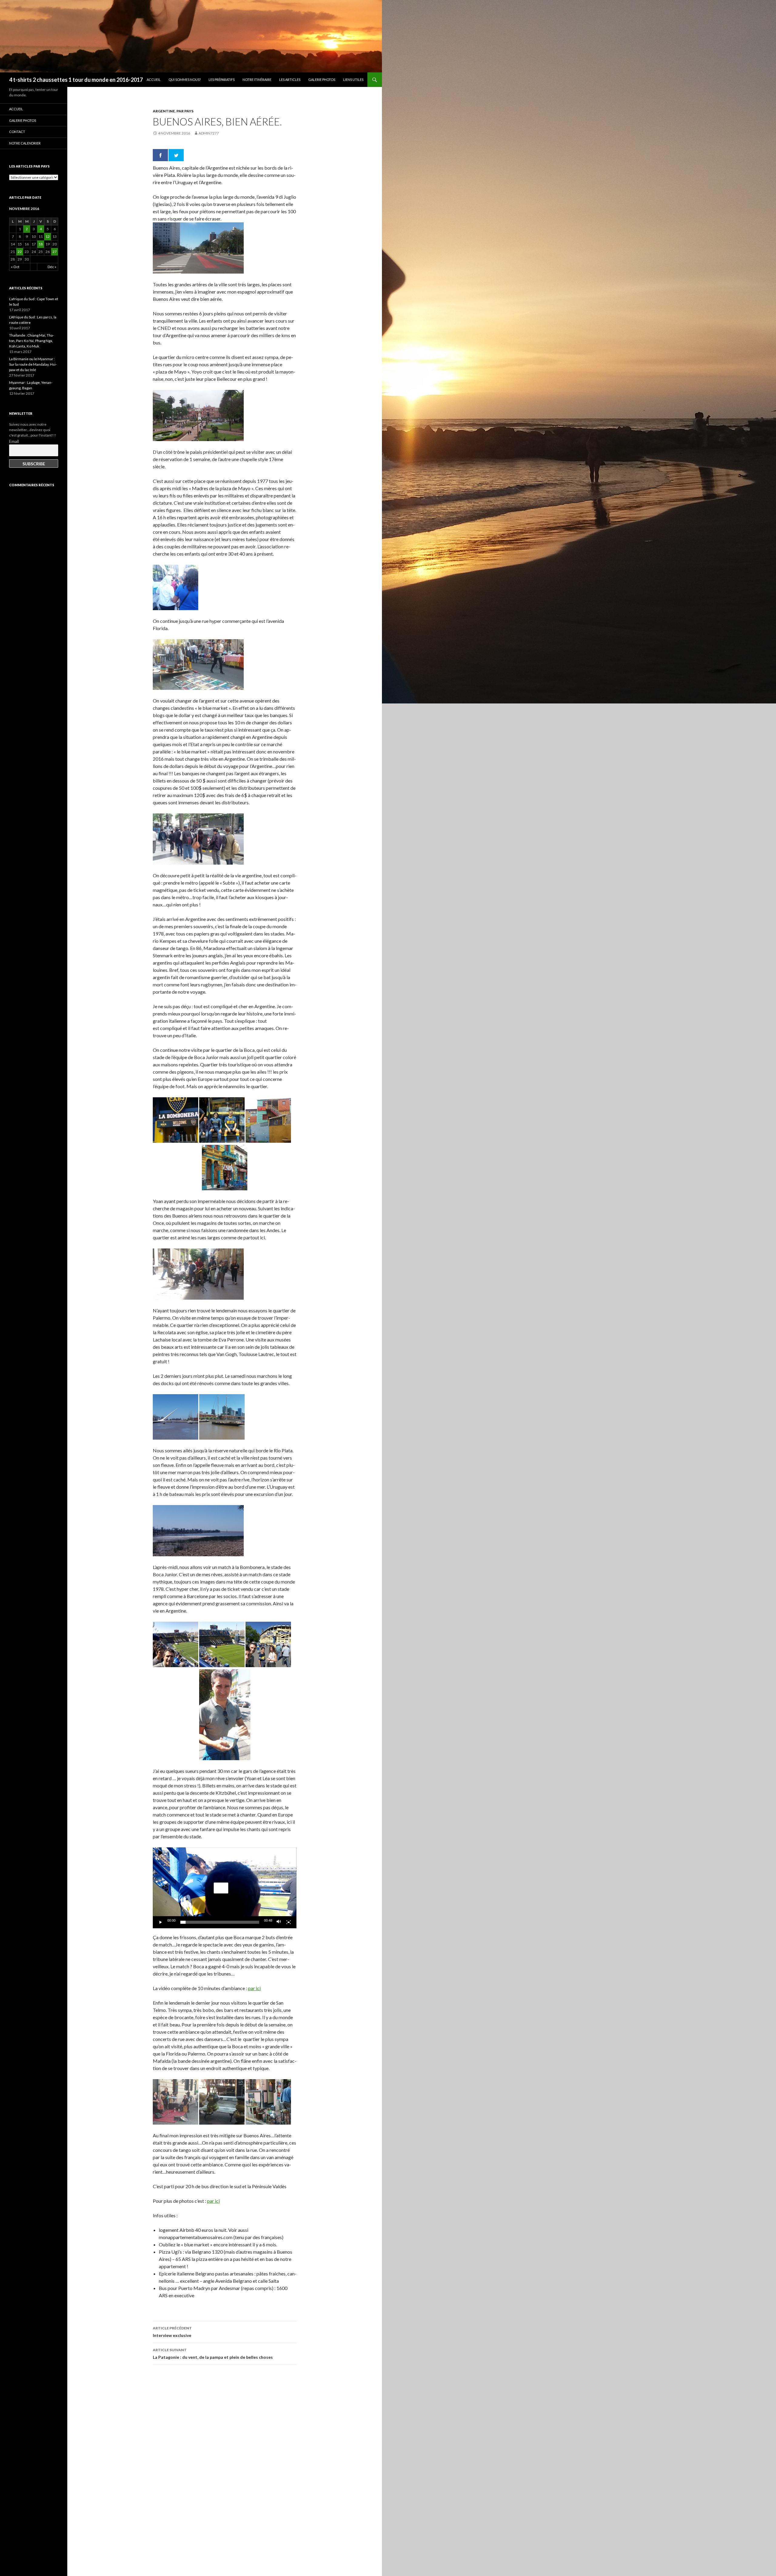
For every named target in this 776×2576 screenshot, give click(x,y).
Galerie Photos (322, 80)
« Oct (15, 267)
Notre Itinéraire (257, 80)
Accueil (154, 80)
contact (17, 132)
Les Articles (290, 80)
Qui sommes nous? (185, 80)
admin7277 (209, 133)
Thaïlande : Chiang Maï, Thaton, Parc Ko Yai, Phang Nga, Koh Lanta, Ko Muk (32, 341)
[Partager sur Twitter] (176, 155)
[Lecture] (161, 1922)
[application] (225, 1888)
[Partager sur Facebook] (160, 155)
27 (55, 252)
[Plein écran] (289, 1922)
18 (41, 244)
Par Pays (185, 111)
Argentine (164, 111)
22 (20, 252)
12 (48, 236)
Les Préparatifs (222, 80)
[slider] (220, 1922)
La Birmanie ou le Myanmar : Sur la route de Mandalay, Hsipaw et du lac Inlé (33, 364)
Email (14, 441)
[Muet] (279, 1922)
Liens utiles (353, 80)
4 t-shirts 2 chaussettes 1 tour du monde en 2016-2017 (76, 80)
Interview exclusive (172, 2332)
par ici (254, 1988)
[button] (221, 1888)
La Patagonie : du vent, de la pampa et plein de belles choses (213, 2354)
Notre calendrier (25, 143)
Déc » (52, 267)
